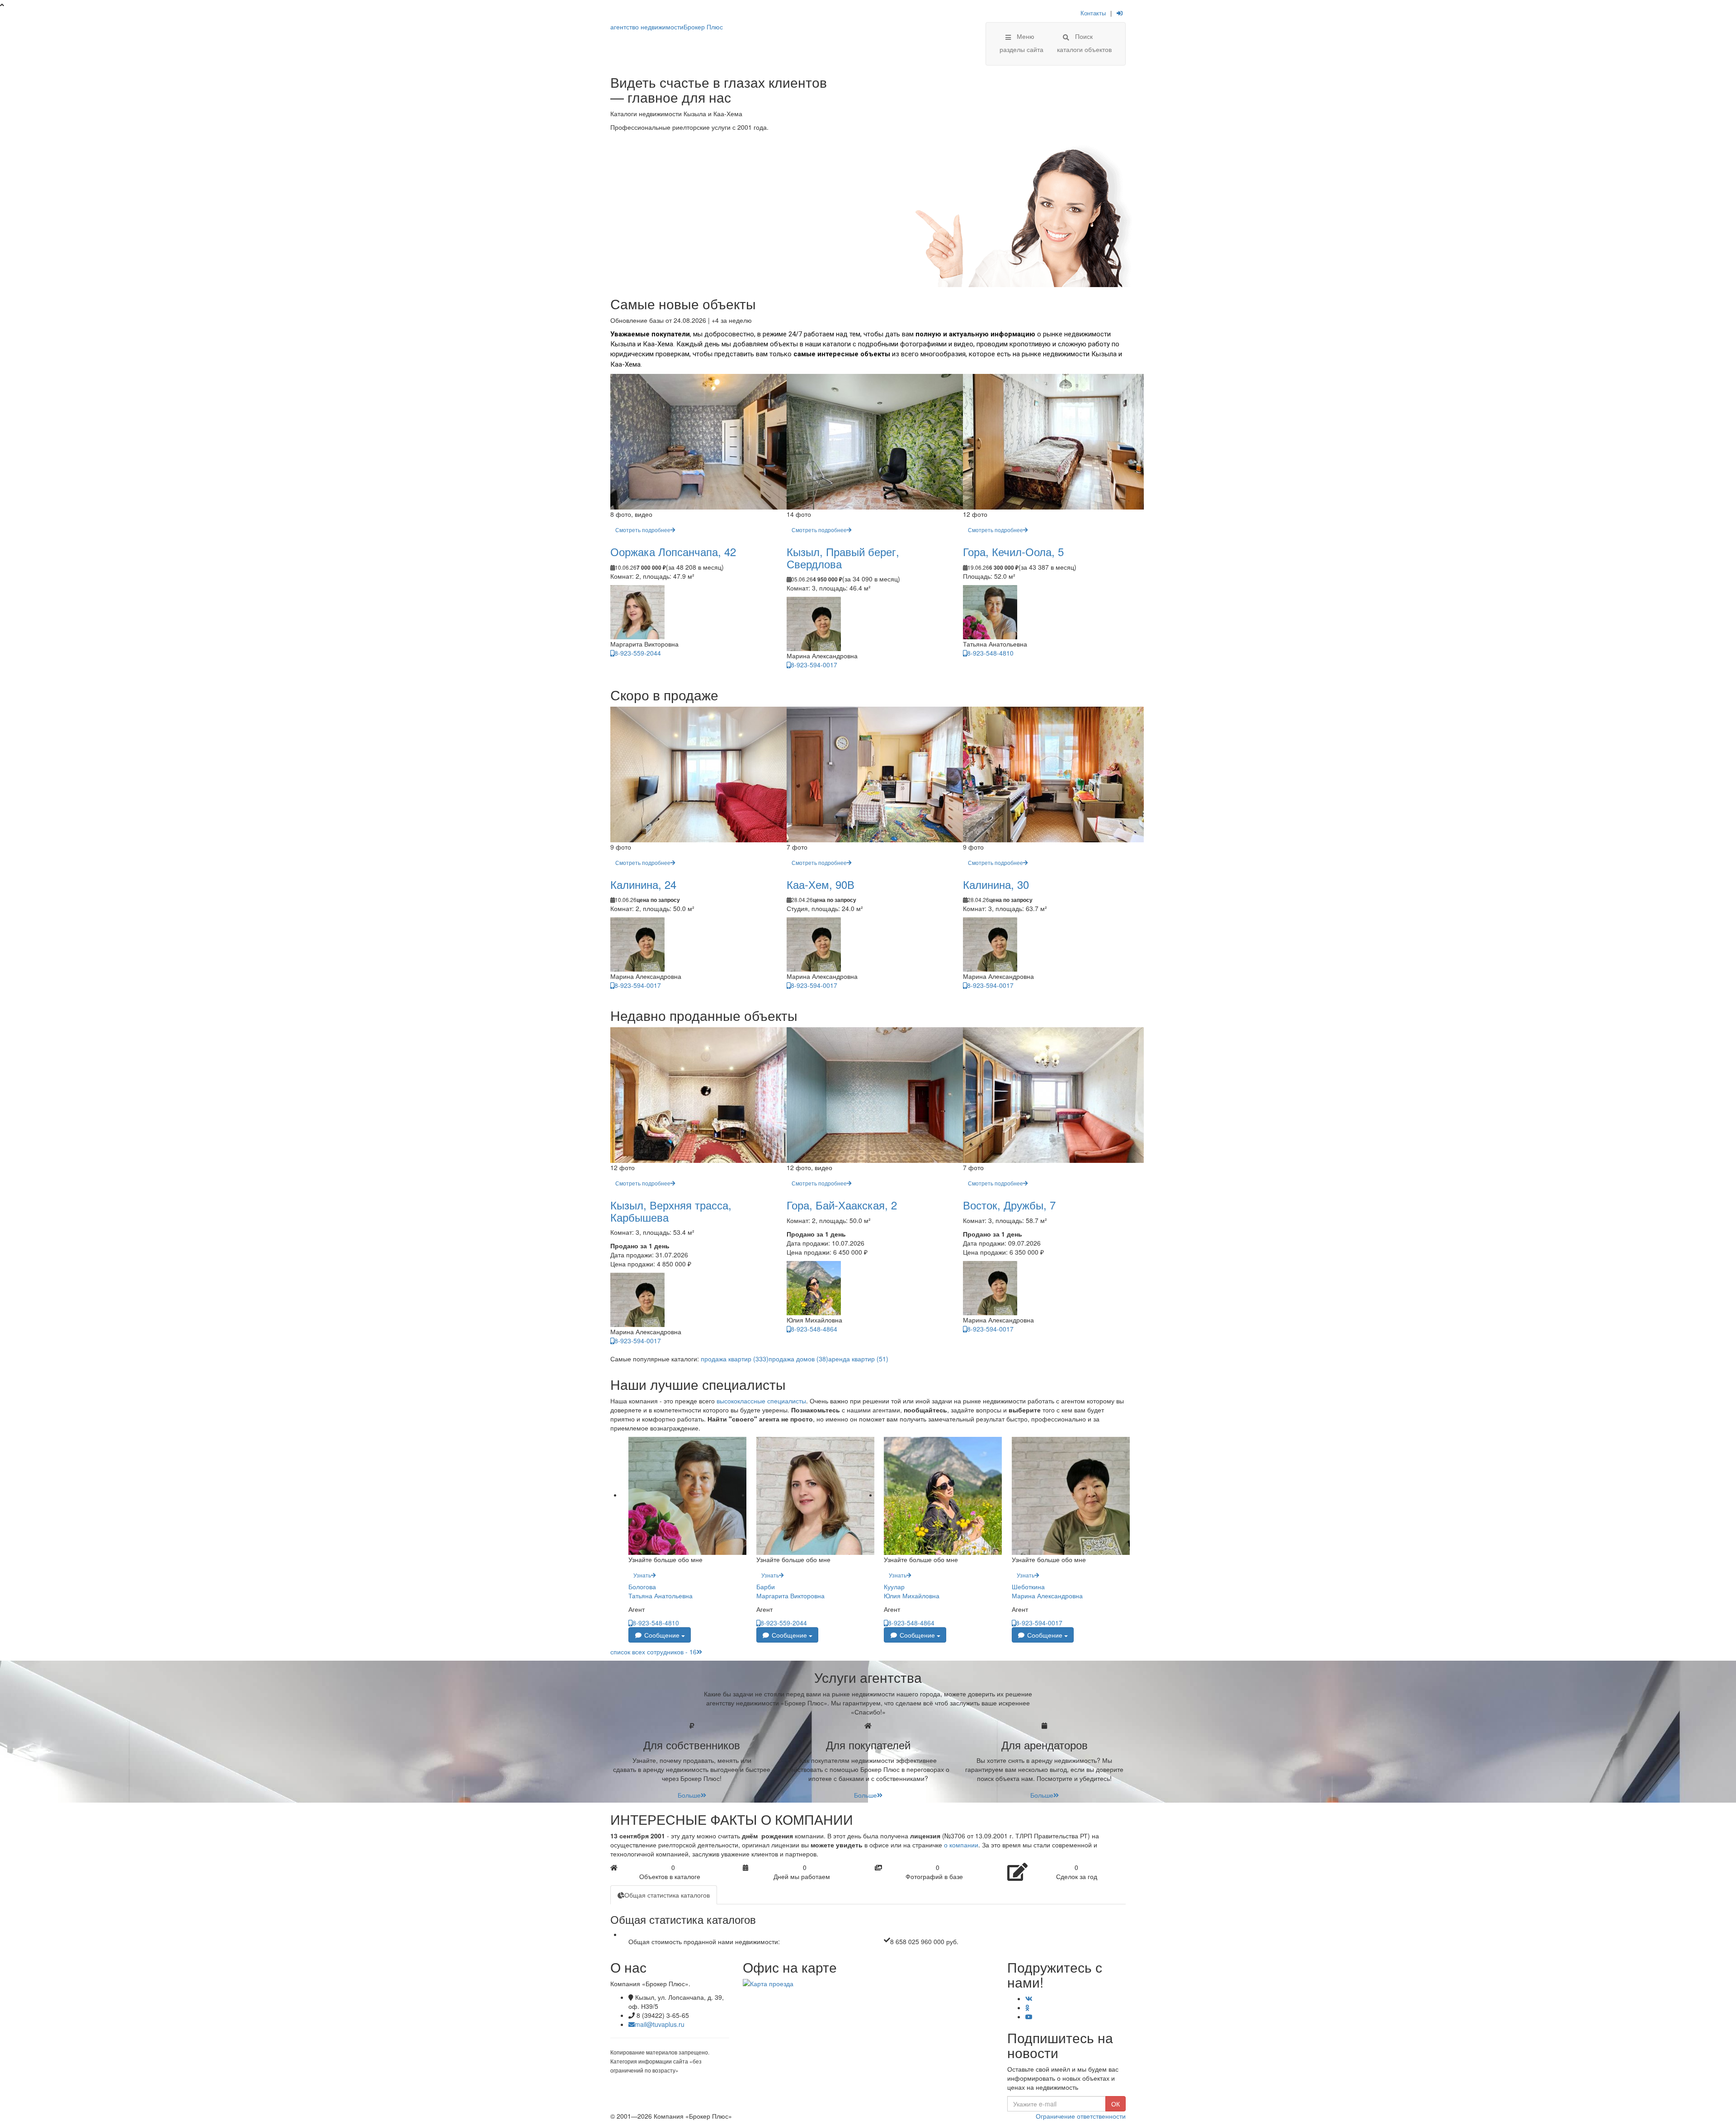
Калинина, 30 (996, 884)
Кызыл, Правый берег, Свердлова (843, 557)
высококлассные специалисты (761, 1401)
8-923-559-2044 (638, 653)
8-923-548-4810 (990, 653)
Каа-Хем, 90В (821, 884)
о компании (961, 1845)
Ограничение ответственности (1081, 2116)
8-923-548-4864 (814, 1329)
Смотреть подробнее (643, 530)
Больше (689, 1795)
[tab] (664, 1895)
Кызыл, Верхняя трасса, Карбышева (671, 1211)
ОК (1116, 2104)
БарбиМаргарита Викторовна (790, 1591)
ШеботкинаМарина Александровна (1047, 1591)
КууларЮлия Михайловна (912, 1591)
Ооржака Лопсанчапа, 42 (673, 551)
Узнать (642, 1575)
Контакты (1093, 13)
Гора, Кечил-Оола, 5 (1013, 551)
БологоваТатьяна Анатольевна (660, 1591)
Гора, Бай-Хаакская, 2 (842, 1205)
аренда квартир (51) (858, 1359)
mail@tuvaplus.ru (660, 2024)
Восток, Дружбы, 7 (1009, 1205)
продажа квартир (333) (735, 1359)
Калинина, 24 (643, 884)
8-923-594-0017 (814, 665)
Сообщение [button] (662, 1635)
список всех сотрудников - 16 (653, 1652)
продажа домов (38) (798, 1359)
